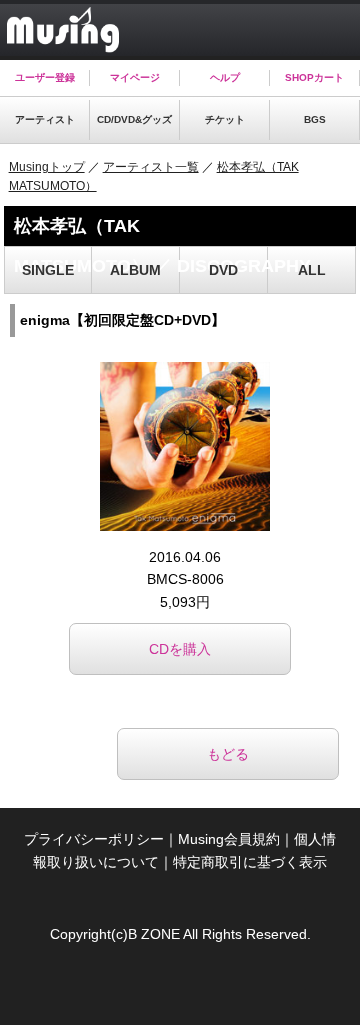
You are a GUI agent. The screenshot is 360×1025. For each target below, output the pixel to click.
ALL (312, 270)
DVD (223, 270)
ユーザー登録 (45, 77)
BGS (315, 119)
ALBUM (135, 270)
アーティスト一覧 (151, 167)
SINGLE (48, 270)
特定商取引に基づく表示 (250, 862)
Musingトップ (47, 167)
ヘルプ (225, 77)
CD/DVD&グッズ (134, 119)
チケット (225, 119)
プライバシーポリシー (94, 839)
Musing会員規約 (229, 839)
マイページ (135, 77)
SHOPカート (314, 77)
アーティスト (45, 119)
